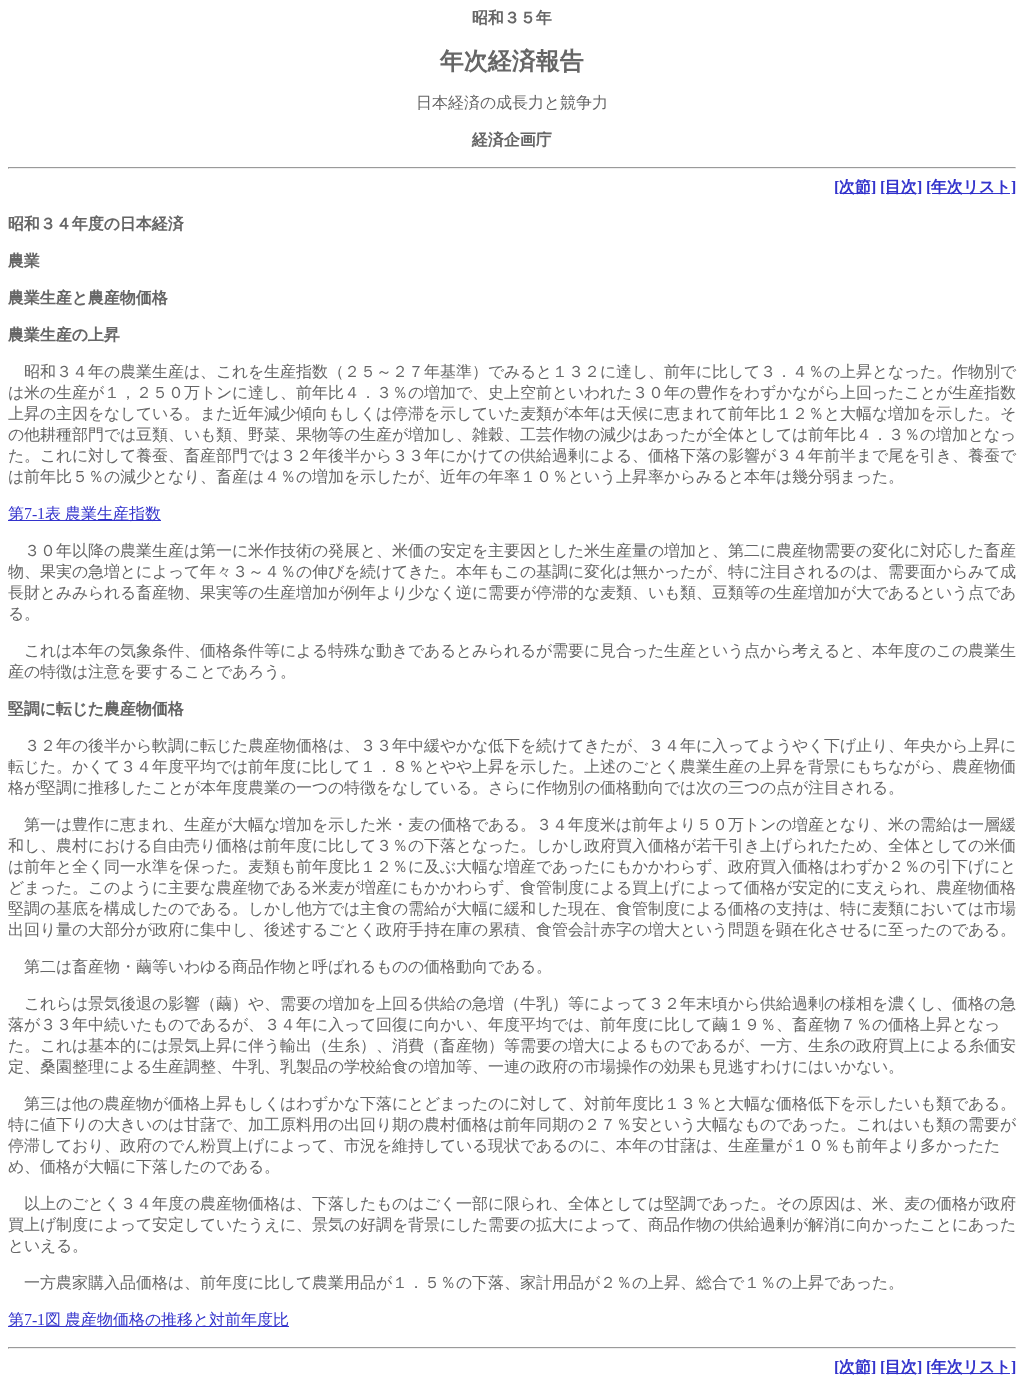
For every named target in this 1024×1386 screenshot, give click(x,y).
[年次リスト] (971, 186)
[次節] (855, 186)
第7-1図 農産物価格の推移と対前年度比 (148, 1319)
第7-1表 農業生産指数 (84, 513)
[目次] (901, 186)
